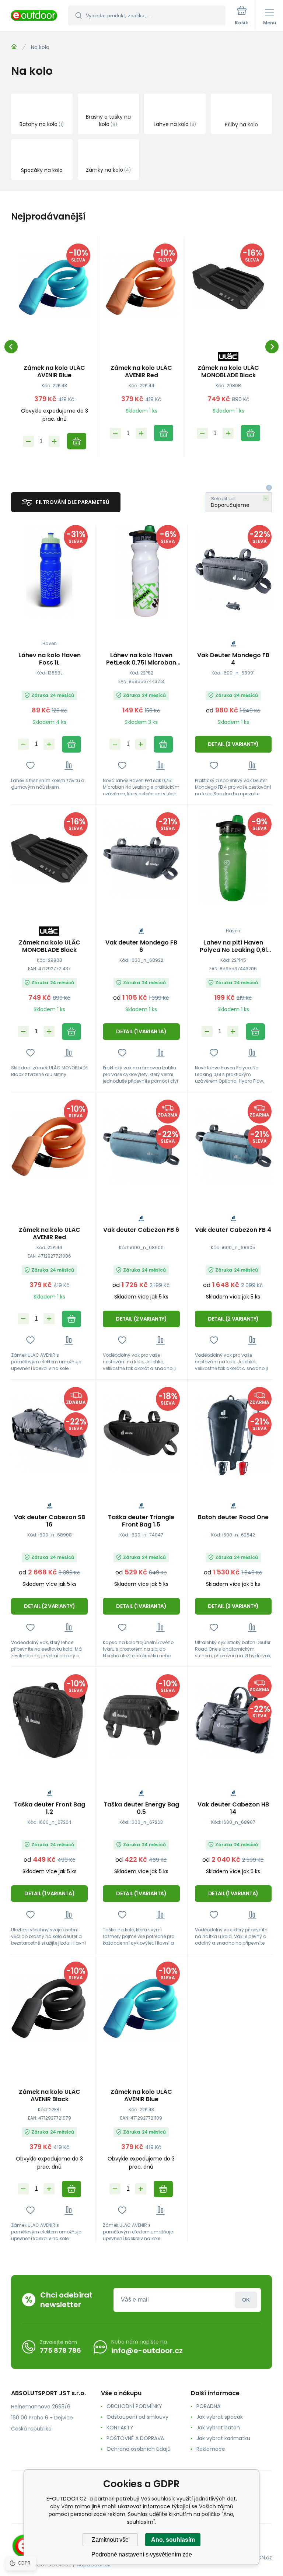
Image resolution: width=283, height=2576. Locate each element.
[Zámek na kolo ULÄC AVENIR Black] (49, 2008)
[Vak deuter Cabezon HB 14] (233, 1720)
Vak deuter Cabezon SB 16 (50, 1521)
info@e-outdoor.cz (147, 2351)
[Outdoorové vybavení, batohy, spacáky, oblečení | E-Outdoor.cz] (14, 47)
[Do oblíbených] (30, 766)
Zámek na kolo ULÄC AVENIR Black (50, 2096)
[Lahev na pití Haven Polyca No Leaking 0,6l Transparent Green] (233, 858)
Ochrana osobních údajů (139, 2449)
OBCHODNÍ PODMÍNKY (134, 2406)
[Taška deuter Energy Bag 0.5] (141, 1720)
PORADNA (208, 2406)
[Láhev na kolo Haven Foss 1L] (49, 571)
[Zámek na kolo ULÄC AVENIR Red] (141, 287)
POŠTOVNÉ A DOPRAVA (135, 2438)
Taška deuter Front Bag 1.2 (50, 1808)
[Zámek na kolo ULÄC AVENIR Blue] (54, 287)
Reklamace (211, 2449)
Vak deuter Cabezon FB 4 (233, 1230)
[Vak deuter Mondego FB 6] (141, 858)
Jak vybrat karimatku (223, 2438)
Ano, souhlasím (173, 2540)
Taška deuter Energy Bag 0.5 (141, 1808)
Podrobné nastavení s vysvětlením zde (142, 2554)
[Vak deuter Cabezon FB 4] (233, 1146)
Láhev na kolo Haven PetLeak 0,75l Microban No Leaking (141, 659)
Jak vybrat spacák (220, 2417)
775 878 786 (60, 2350)
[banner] (34, 16)
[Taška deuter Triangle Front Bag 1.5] (141, 1433)
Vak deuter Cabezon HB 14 (233, 1808)
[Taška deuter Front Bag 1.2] (49, 1720)
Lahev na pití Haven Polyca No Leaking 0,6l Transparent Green (233, 946)
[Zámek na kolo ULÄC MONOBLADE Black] (228, 287)
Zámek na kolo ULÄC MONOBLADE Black (228, 372)
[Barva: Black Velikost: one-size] (233, 606)
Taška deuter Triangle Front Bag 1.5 (141, 1521)
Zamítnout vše (110, 2540)
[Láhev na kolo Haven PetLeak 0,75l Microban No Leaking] (141, 571)
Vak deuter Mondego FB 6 (141, 946)
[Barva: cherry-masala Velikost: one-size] (243, 1468)
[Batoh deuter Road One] (233, 1433)
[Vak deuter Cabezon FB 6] (141, 1146)
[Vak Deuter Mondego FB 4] (233, 571)
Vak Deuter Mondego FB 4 (233, 659)
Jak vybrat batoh (218, 2428)
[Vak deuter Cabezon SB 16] (49, 1433)
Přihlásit (246, 2300)
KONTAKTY (120, 2428)
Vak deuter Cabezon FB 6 (141, 1230)
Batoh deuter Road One (233, 1517)
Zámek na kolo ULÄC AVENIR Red (141, 372)
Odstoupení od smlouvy (137, 2417)
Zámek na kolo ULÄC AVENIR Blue (54, 372)
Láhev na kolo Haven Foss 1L (50, 659)
